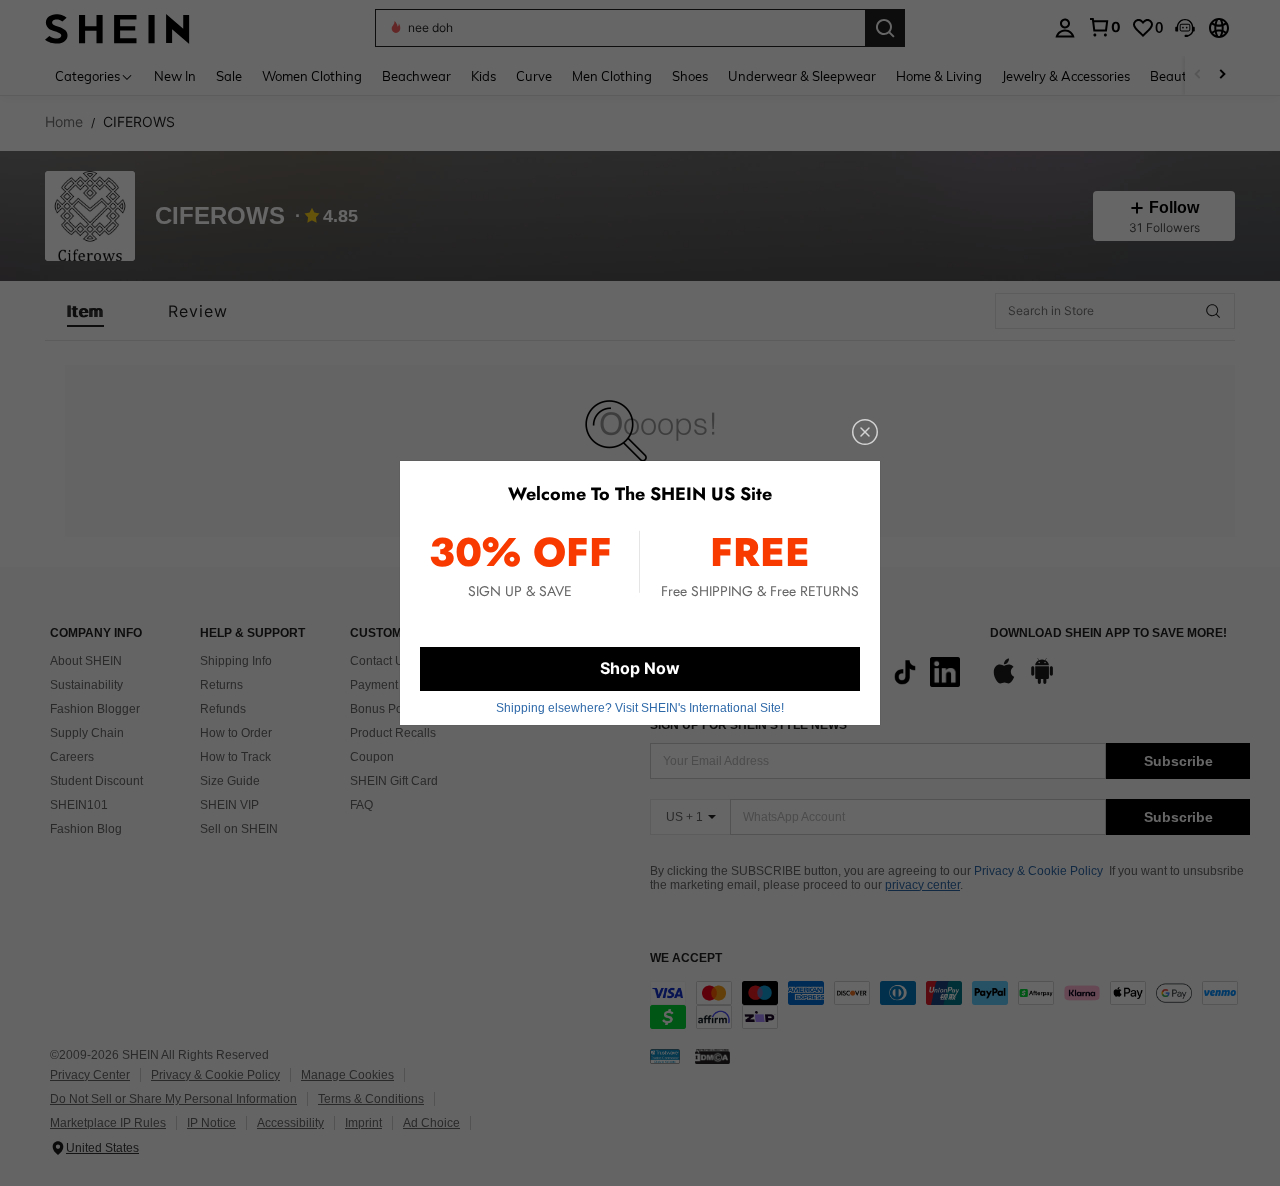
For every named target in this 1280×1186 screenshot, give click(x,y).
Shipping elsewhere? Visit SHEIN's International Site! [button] (640, 708)
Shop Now (640, 668)
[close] (865, 432)
